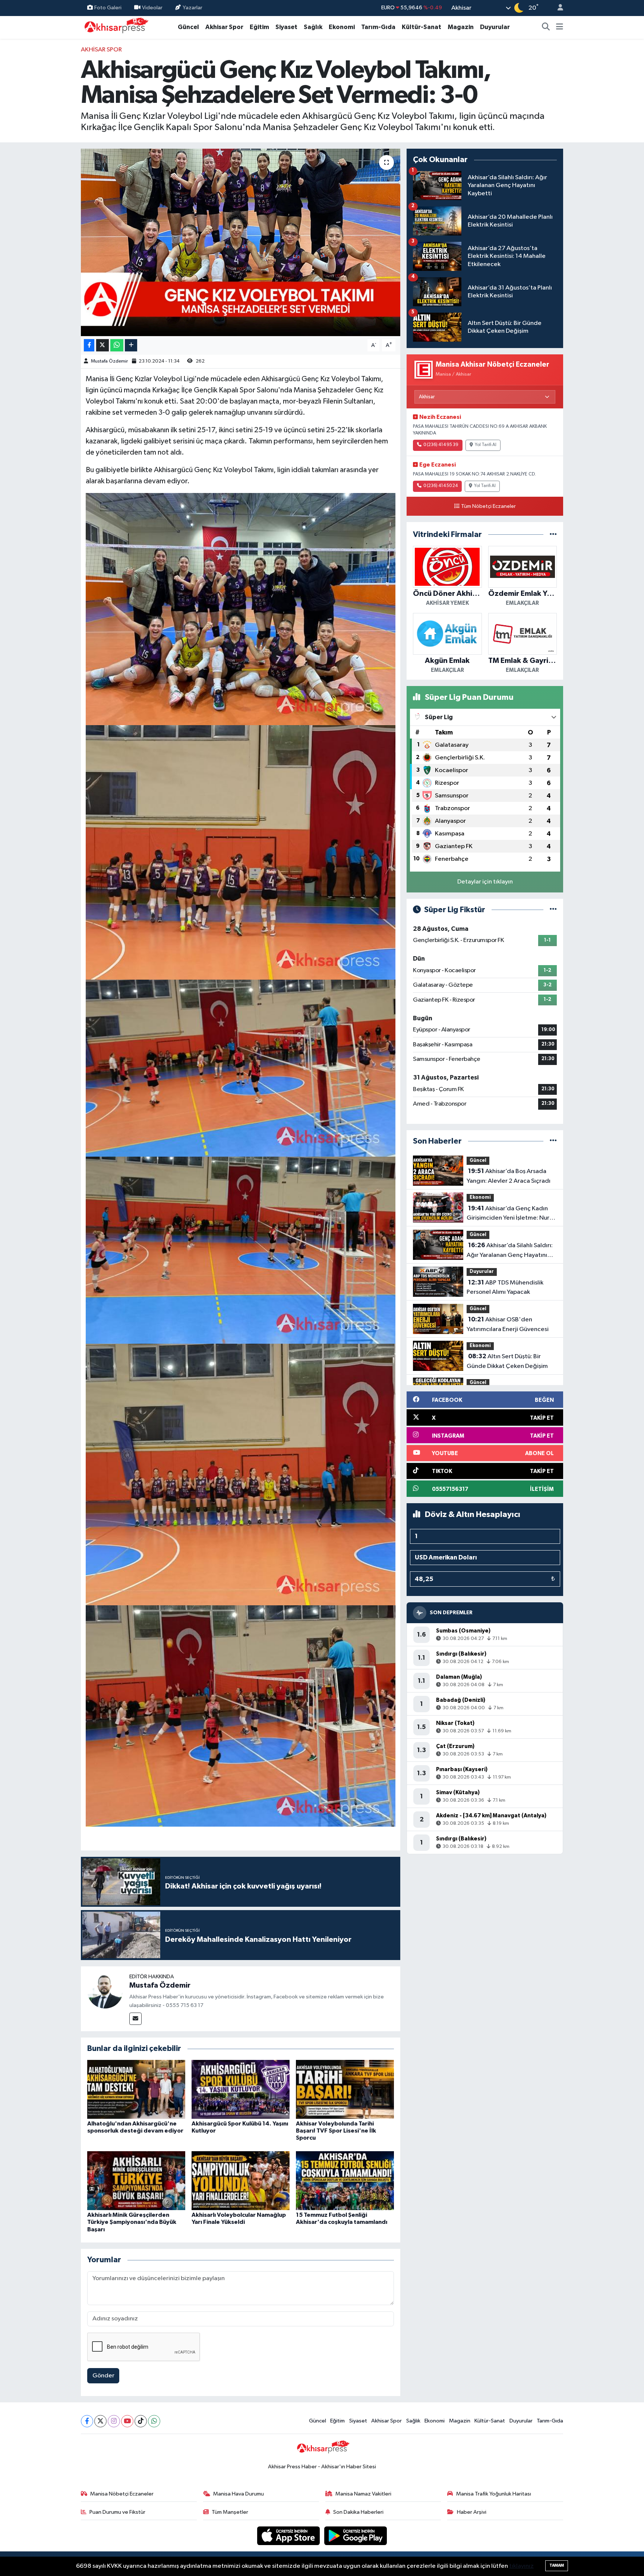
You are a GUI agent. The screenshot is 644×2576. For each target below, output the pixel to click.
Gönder (103, 2376)
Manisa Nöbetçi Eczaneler (122, 2494)
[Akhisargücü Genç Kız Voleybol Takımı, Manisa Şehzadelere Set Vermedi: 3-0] (241, 242)
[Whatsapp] (154, 2421)
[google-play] (356, 2536)
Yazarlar (192, 8)
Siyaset (286, 27)
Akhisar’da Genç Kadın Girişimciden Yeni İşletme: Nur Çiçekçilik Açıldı (508, 1214)
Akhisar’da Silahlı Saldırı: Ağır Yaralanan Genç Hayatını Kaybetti (510, 1251)
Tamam (557, 2565)
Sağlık (313, 27)
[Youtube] (127, 2421)
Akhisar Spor (224, 27)
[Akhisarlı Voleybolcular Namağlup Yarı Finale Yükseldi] (241, 2180)
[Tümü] (553, 535)
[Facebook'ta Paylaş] (89, 345)
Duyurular (495, 27)
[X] (100, 2421)
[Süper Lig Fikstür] (553, 910)
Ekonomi (342, 27)
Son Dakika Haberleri (358, 2512)
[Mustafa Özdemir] (105, 1990)
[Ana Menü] (560, 27)
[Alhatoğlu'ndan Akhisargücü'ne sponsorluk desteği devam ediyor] (136, 2089)
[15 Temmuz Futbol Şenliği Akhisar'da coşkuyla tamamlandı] (345, 2180)
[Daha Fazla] (131, 345)
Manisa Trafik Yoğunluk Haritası (494, 2494)
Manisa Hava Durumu (239, 2494)
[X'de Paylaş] (102, 345)
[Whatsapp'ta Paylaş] (117, 345)
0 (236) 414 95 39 (441, 445)
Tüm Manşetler (230, 2512)
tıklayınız (521, 2566)
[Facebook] (87, 2421)
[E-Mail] (135, 2019)
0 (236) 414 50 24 (441, 486)
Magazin (461, 27)
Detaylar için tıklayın (485, 882)
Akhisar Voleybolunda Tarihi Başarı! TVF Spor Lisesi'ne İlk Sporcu (336, 2131)
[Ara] (546, 27)
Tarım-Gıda (378, 27)
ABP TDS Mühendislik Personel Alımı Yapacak (505, 1287)
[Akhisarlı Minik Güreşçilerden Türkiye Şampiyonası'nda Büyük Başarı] (136, 2180)
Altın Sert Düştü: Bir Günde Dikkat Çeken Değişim (507, 1361)
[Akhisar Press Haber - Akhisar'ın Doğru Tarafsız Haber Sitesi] (115, 27)
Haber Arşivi (472, 2512)
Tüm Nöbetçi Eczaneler (488, 506)
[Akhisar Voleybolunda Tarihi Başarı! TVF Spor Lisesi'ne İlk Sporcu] (345, 2089)
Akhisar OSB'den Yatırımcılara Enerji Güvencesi (508, 1324)
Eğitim (259, 27)
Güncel (188, 27)
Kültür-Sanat (422, 27)
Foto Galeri (108, 8)
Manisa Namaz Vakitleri (363, 2494)
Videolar (152, 8)
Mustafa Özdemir (109, 361)
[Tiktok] (141, 2421)
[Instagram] (114, 2421)
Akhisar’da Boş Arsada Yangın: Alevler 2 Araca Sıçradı (509, 1176)
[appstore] (289, 2536)
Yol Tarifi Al (486, 445)
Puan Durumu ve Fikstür (117, 2512)
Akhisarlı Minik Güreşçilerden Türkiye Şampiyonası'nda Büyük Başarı (132, 2222)
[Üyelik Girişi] (557, 8)
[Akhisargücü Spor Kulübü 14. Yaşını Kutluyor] (241, 2089)
